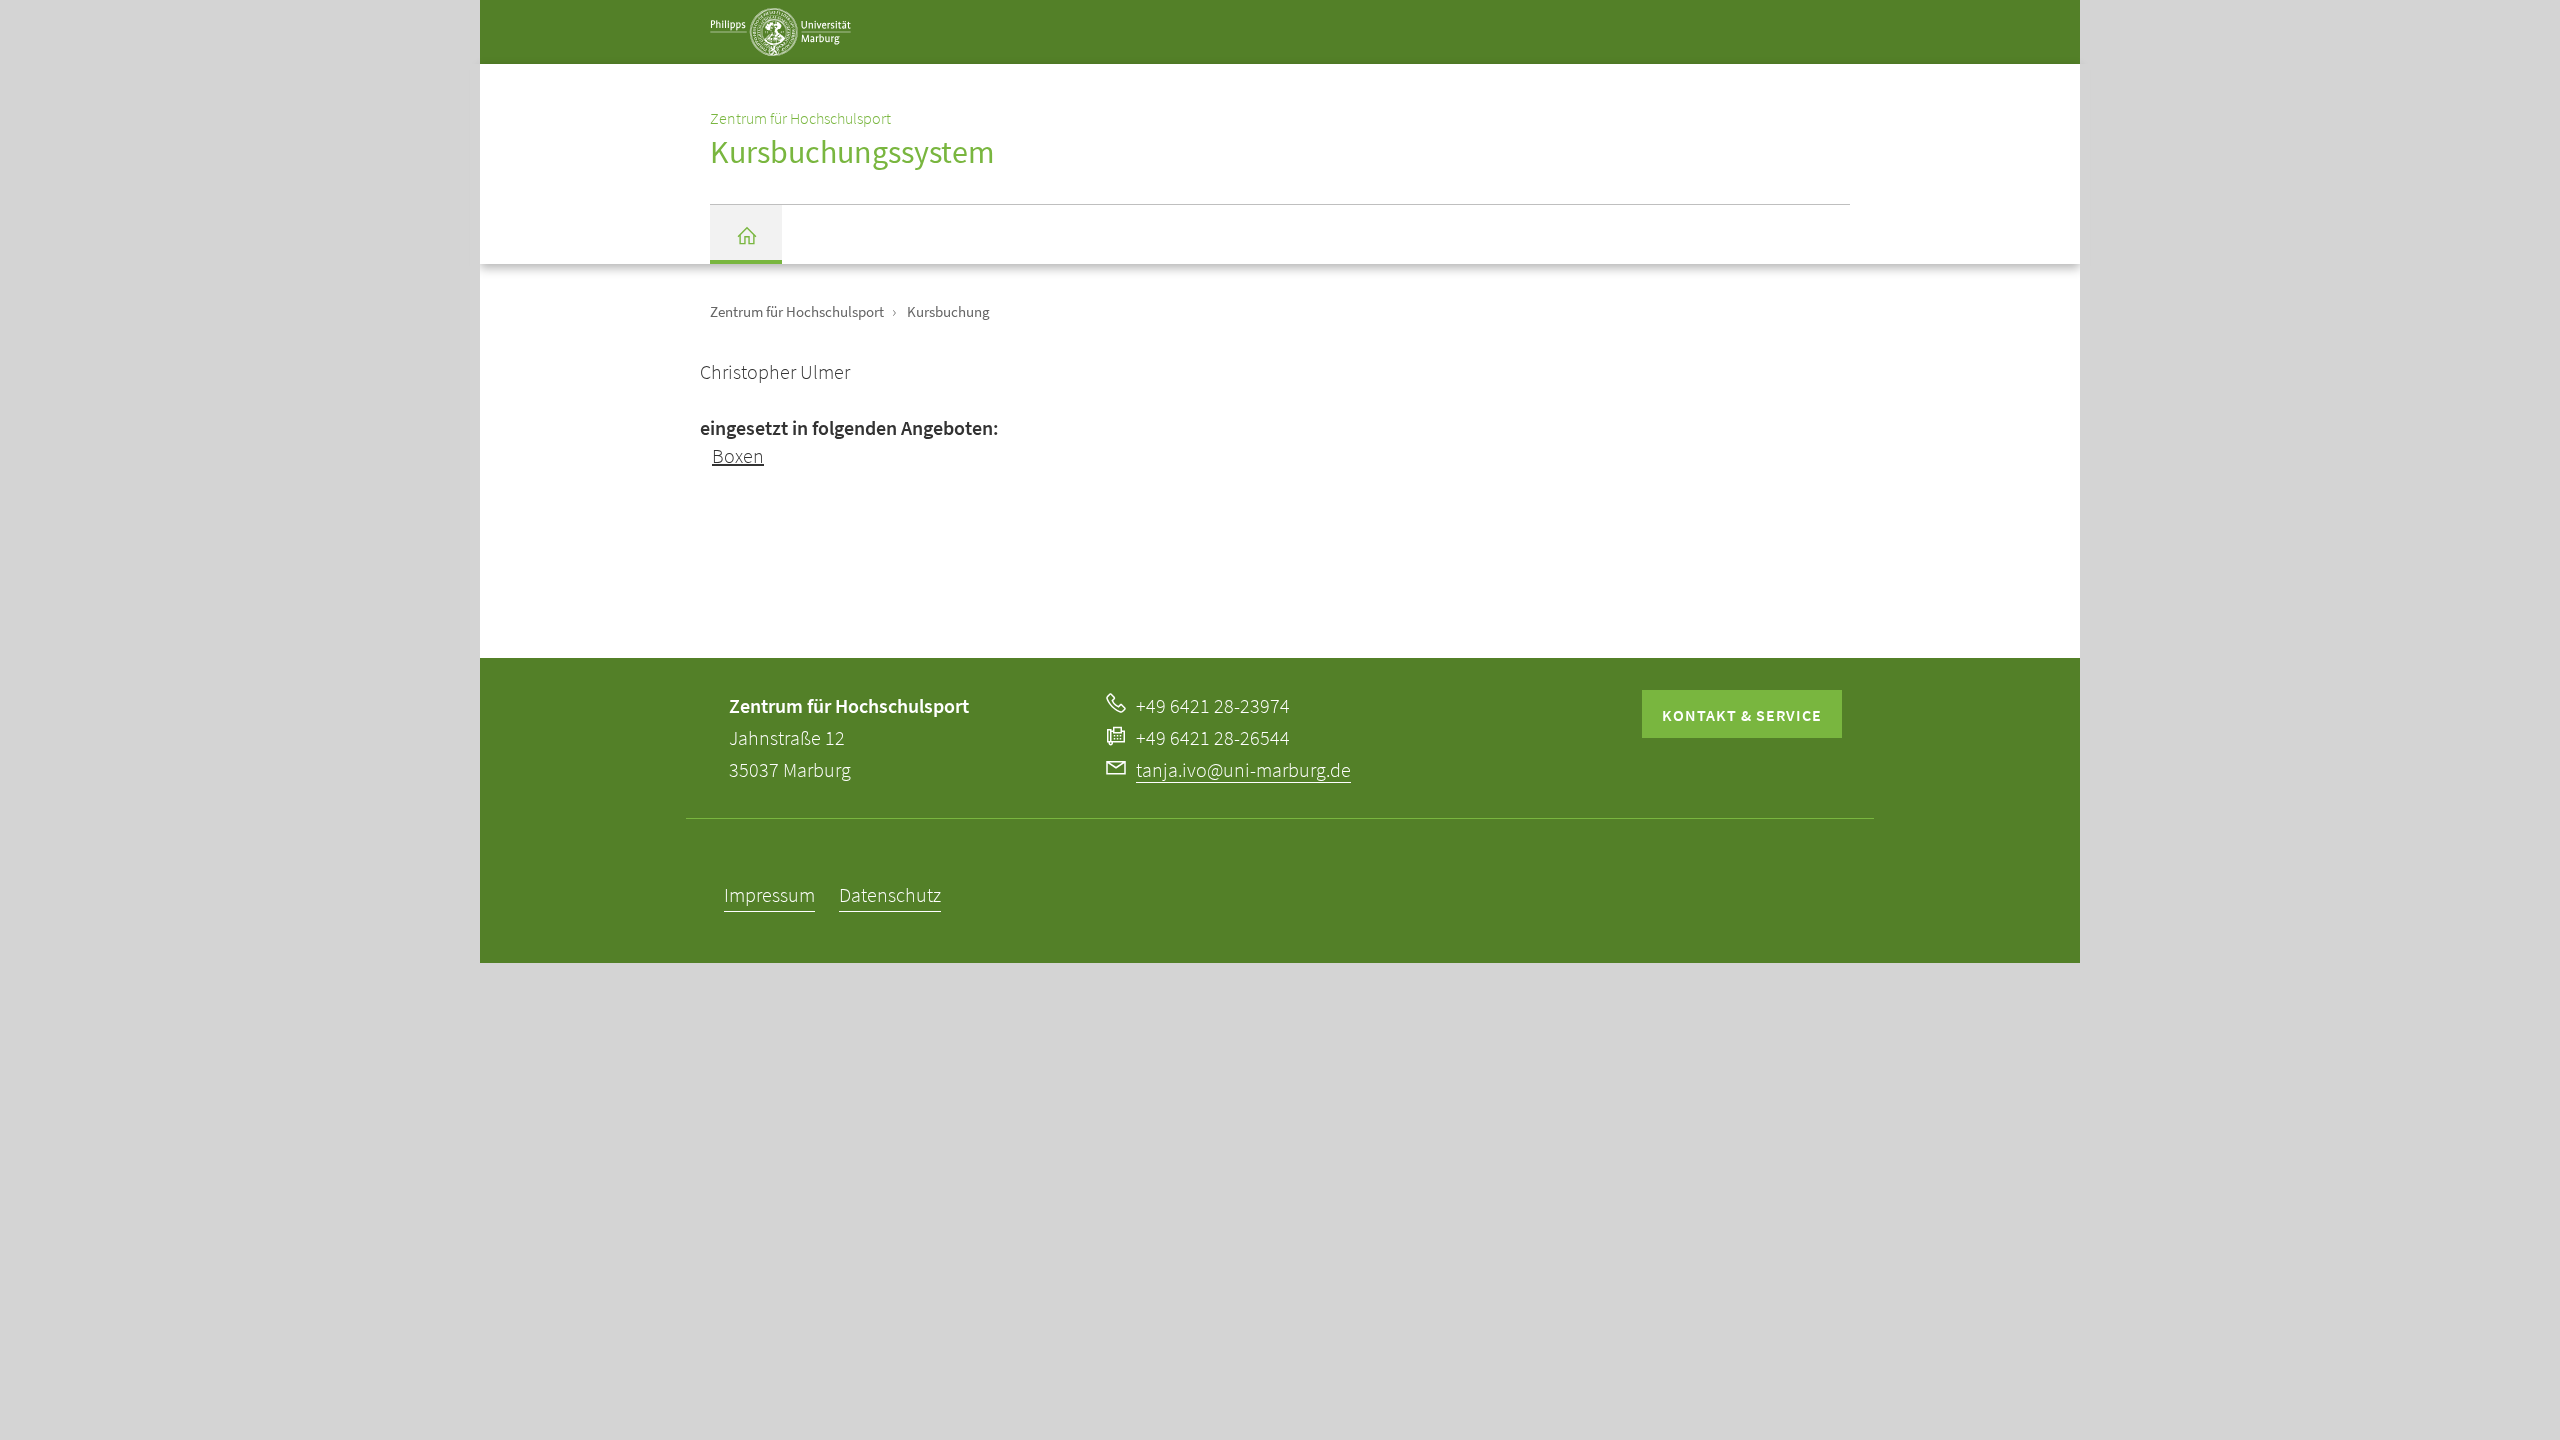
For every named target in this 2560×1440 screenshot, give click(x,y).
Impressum (769, 894)
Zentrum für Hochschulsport (797, 311)
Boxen (738, 455)
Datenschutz (890, 894)
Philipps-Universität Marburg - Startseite (831, 49)
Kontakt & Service (1742, 715)
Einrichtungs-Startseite (746, 234)
